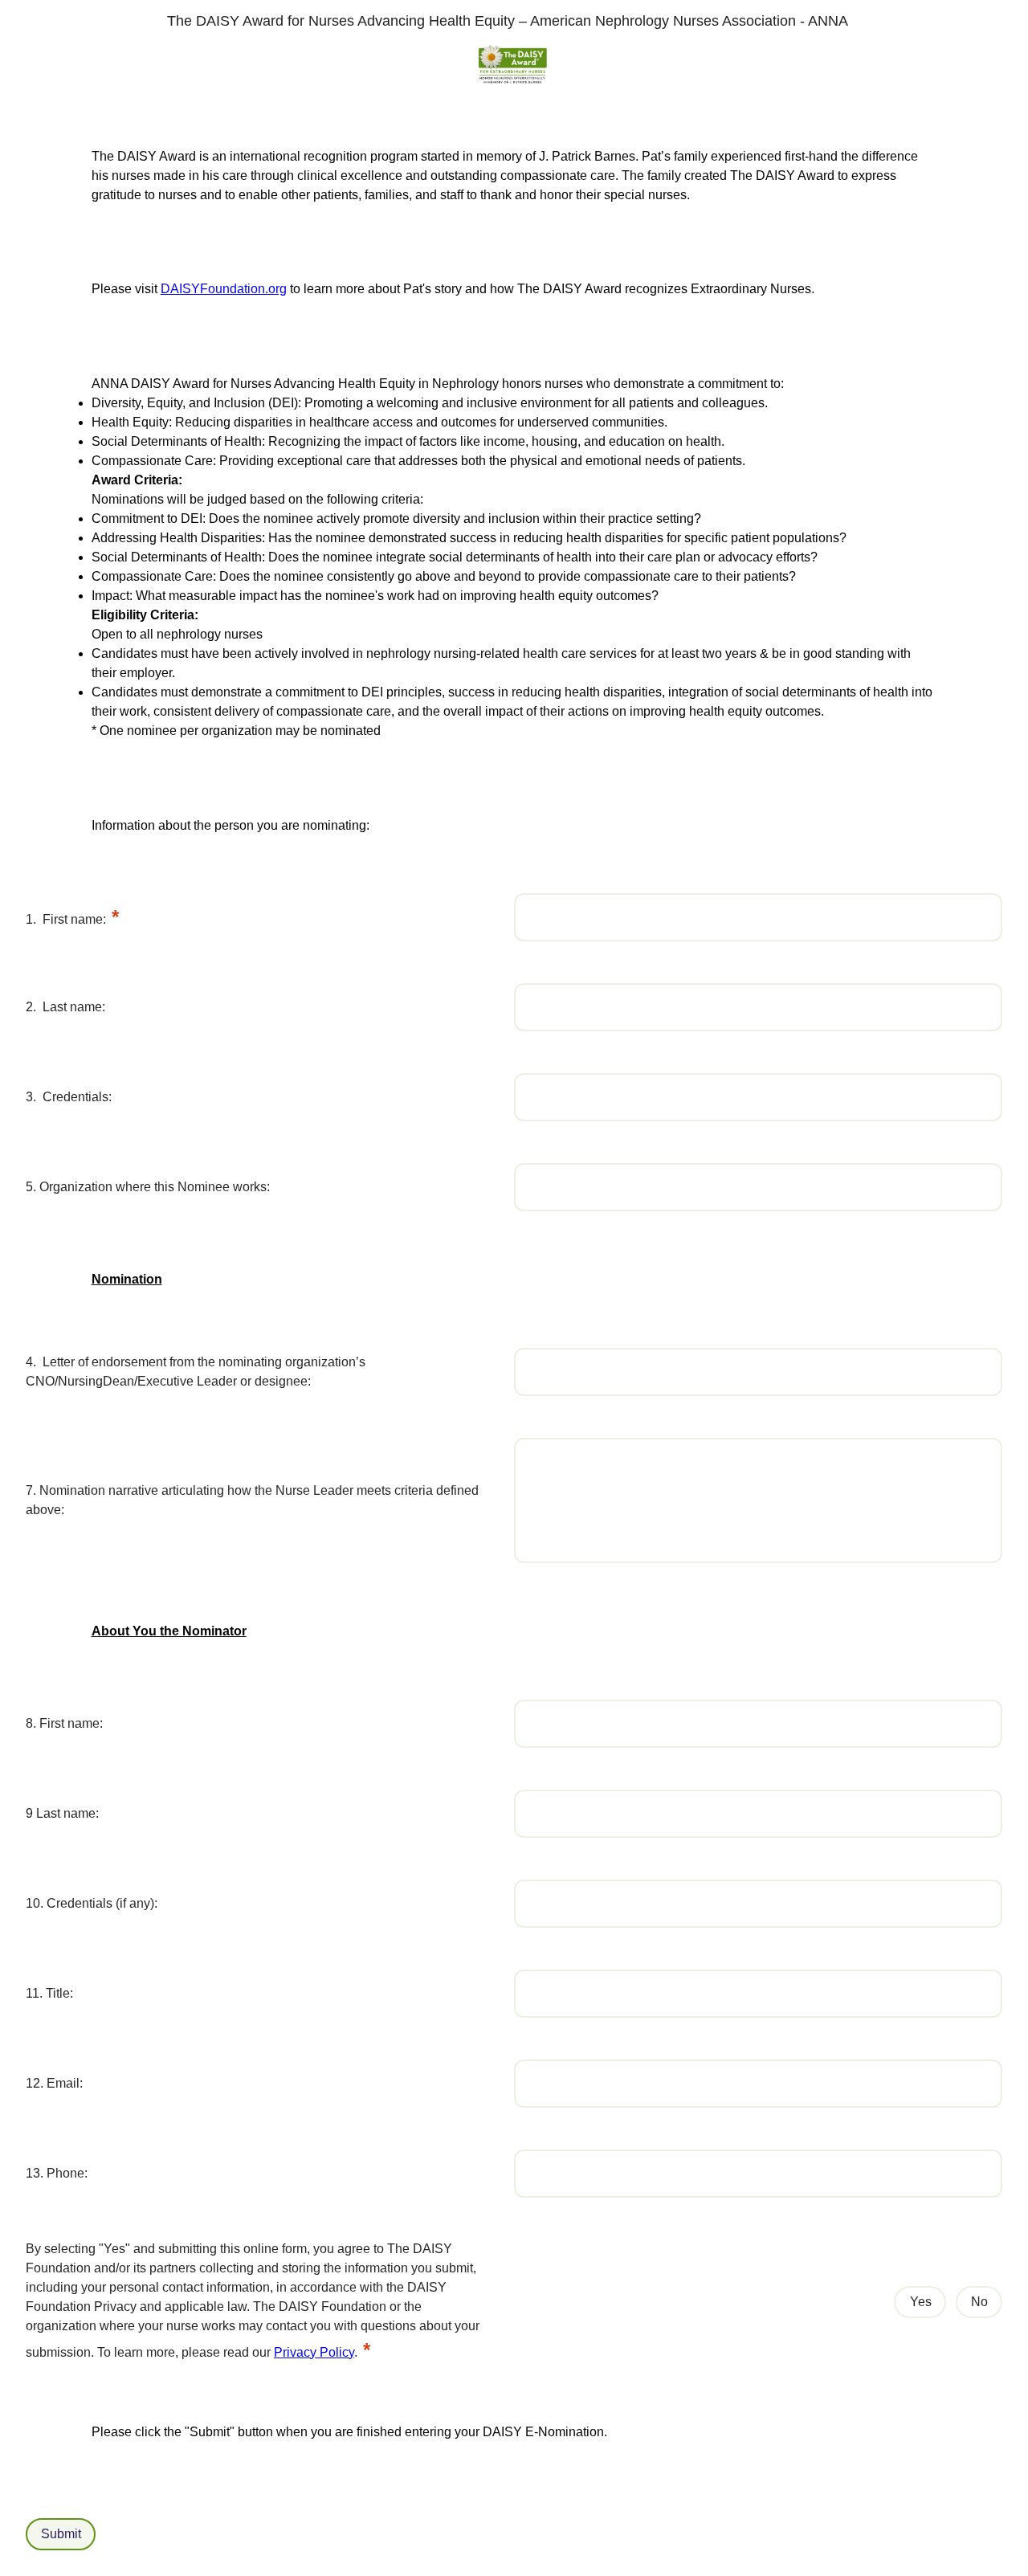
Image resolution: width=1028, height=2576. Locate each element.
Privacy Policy (314, 2352)
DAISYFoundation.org (224, 289)
